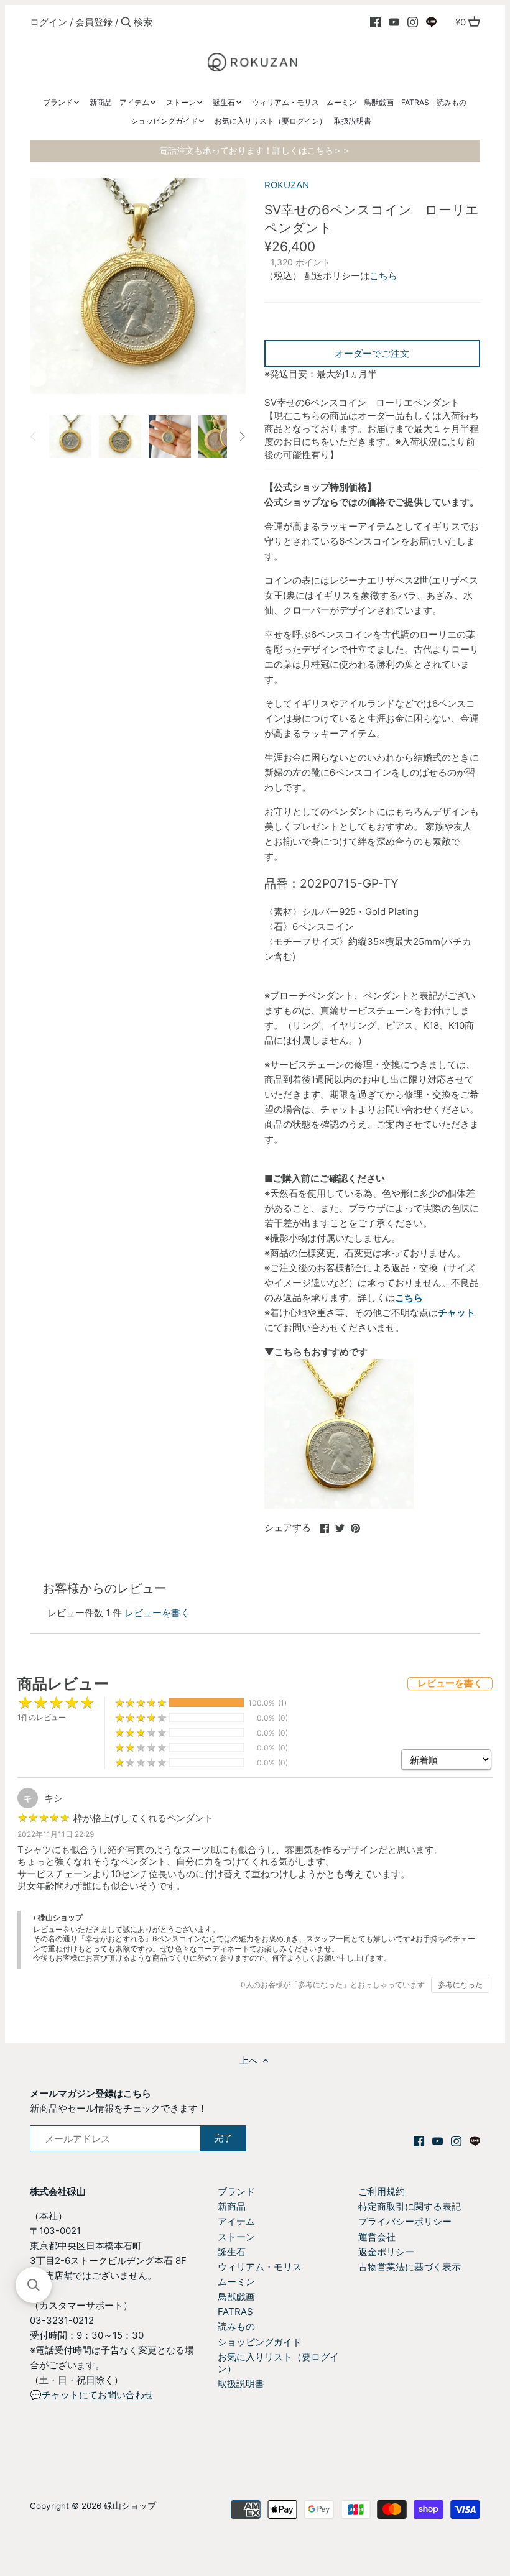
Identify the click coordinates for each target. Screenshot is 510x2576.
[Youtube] (394, 22)
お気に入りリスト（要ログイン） (278, 2363)
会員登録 (94, 22)
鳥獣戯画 (236, 2297)
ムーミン (236, 2282)
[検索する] (126, 23)
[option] (70, 436)
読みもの (236, 2326)
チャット (457, 1313)
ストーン (236, 2237)
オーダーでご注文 (372, 353)
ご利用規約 (382, 2192)
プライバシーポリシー (405, 2221)
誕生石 (232, 2252)
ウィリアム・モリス (260, 2267)
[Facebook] (375, 22)
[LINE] (431, 22)
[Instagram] (413, 22)
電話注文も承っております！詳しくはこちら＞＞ (255, 150)
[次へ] (242, 436)
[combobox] (187, 22)
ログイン (49, 22)
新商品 (232, 2206)
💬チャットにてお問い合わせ (92, 2395)
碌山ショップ (130, 2506)
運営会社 (377, 2237)
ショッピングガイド (260, 2342)
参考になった (460, 1985)
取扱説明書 (241, 2384)
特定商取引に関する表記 (410, 2206)
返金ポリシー (386, 2252)
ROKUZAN (287, 185)
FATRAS (235, 2311)
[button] (34, 2285)
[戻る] (34, 436)
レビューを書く (157, 1613)
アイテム (236, 2221)
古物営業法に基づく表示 (410, 2267)
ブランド (236, 2192)
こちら (383, 276)
